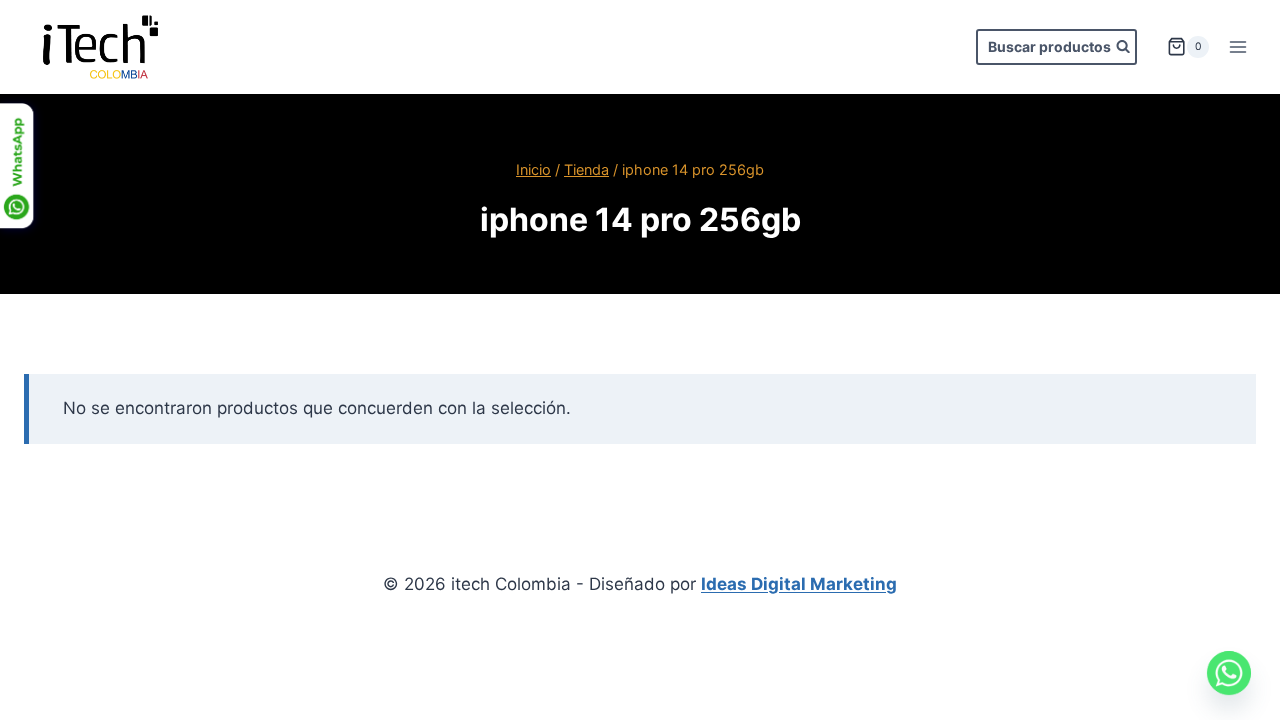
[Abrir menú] (1237, 46)
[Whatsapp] (1229, 673)
